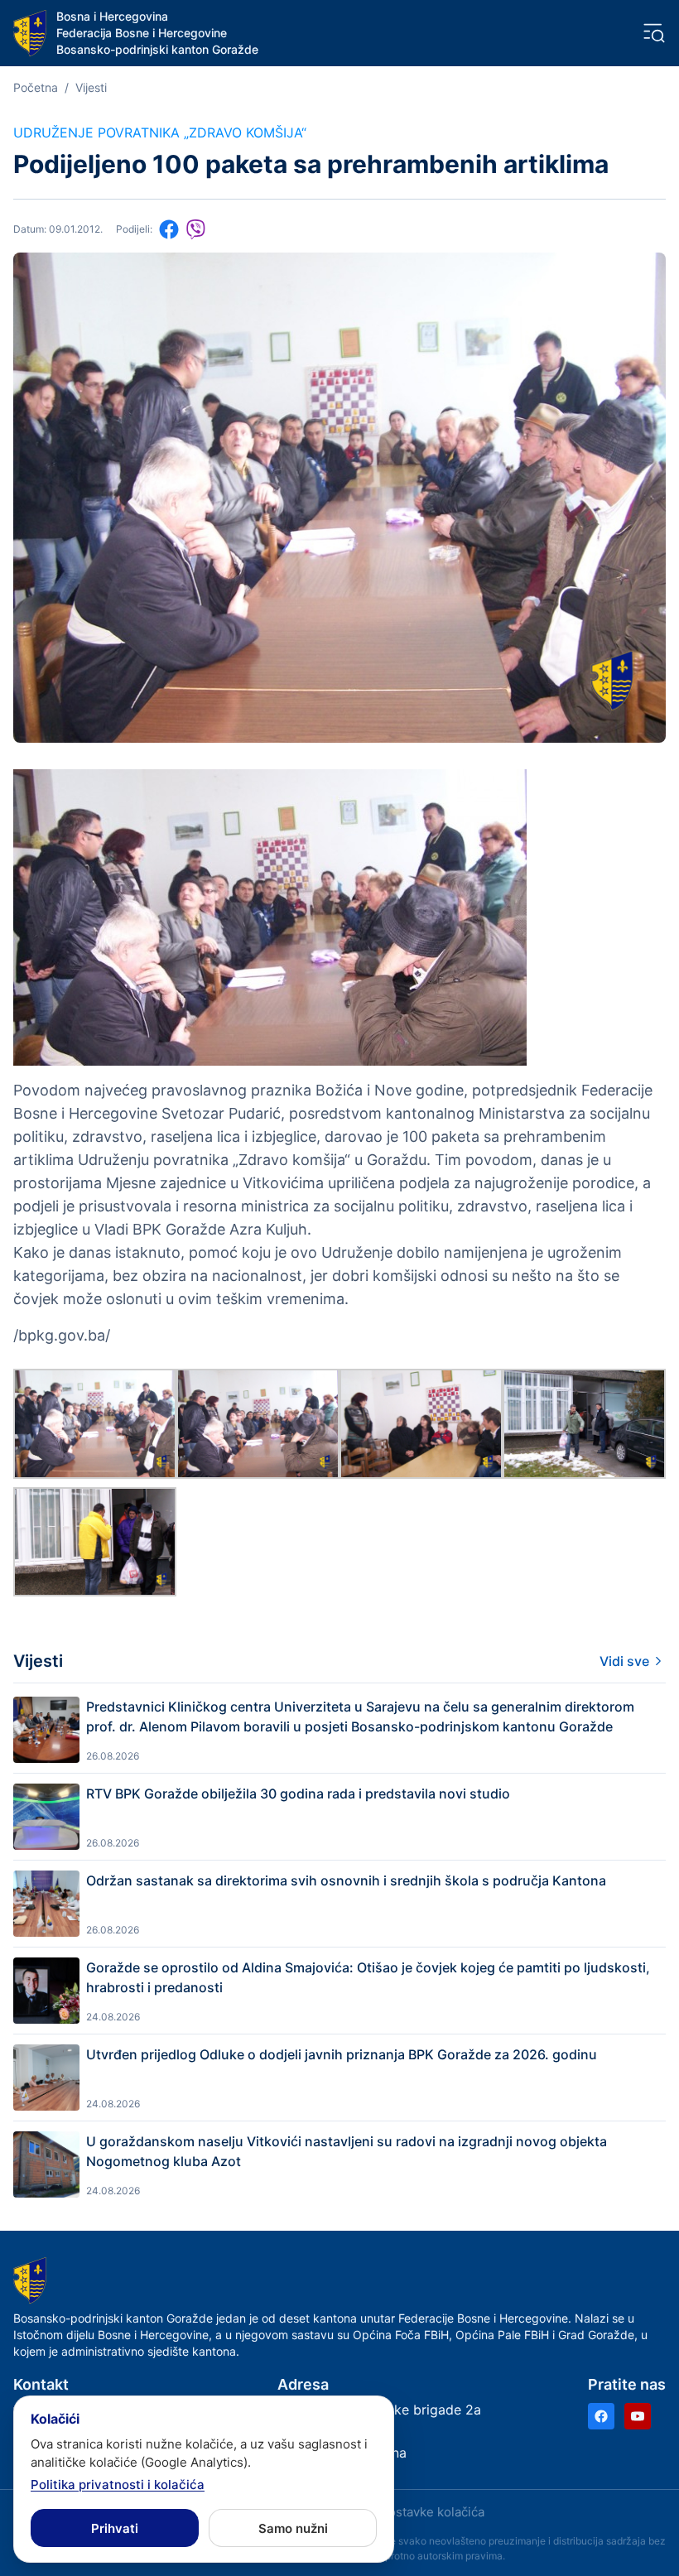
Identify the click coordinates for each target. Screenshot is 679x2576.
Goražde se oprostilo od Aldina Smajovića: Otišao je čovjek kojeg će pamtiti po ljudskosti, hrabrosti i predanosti (368, 1977)
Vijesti (91, 87)
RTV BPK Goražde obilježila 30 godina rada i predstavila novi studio (298, 1794)
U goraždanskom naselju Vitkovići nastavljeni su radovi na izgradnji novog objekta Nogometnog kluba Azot (347, 2151)
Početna (36, 87)
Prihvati (115, 2528)
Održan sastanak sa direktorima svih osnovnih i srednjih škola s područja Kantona (346, 1880)
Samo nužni (293, 2528)
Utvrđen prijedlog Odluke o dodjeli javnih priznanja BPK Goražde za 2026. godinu (342, 2054)
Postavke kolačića (432, 2512)
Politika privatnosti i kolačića (118, 2485)
